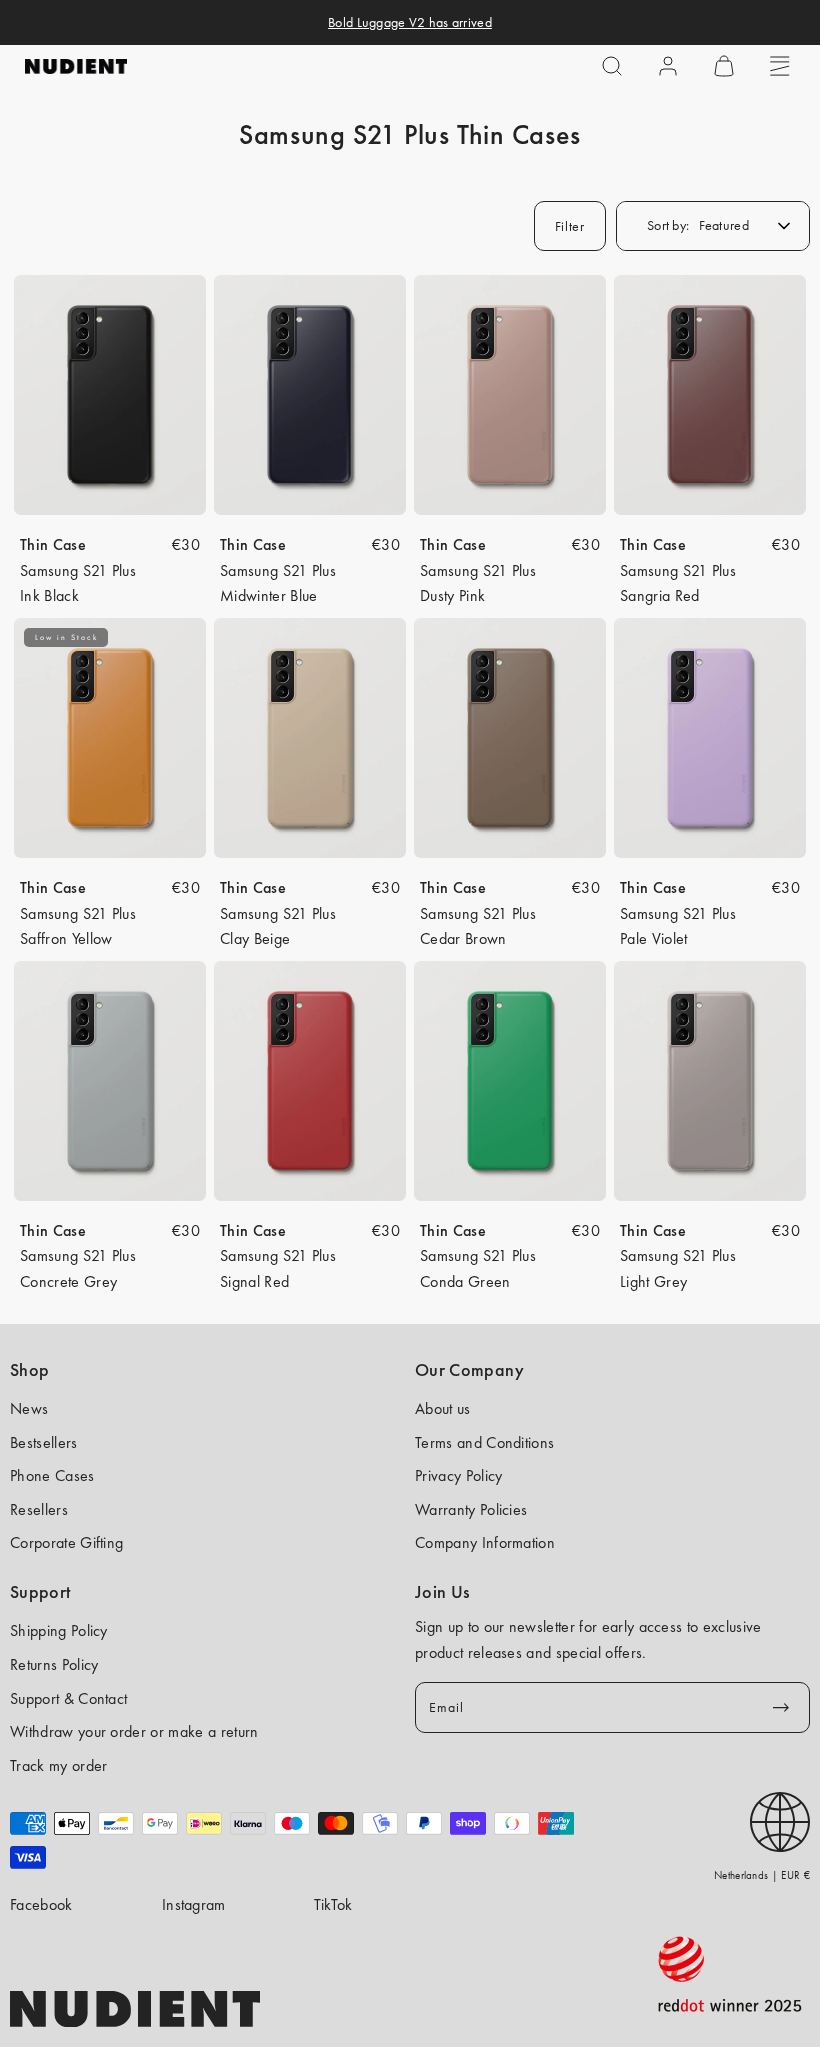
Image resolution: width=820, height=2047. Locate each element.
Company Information (485, 1542)
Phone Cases (52, 1475)
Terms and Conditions (484, 1442)
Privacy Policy (458, 1475)
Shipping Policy (59, 1630)
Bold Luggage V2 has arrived (410, 22)
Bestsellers (44, 1442)
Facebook (41, 1904)
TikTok (333, 1904)
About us (443, 1408)
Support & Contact (68, 1698)
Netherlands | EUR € (762, 1875)
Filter (570, 226)
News (29, 1408)
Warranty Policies (471, 1509)
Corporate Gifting (66, 1542)
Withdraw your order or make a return (134, 1731)
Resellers (39, 1509)
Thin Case (53, 544)
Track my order (58, 1765)
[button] (612, 66)
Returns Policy (54, 1664)
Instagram (194, 1904)
